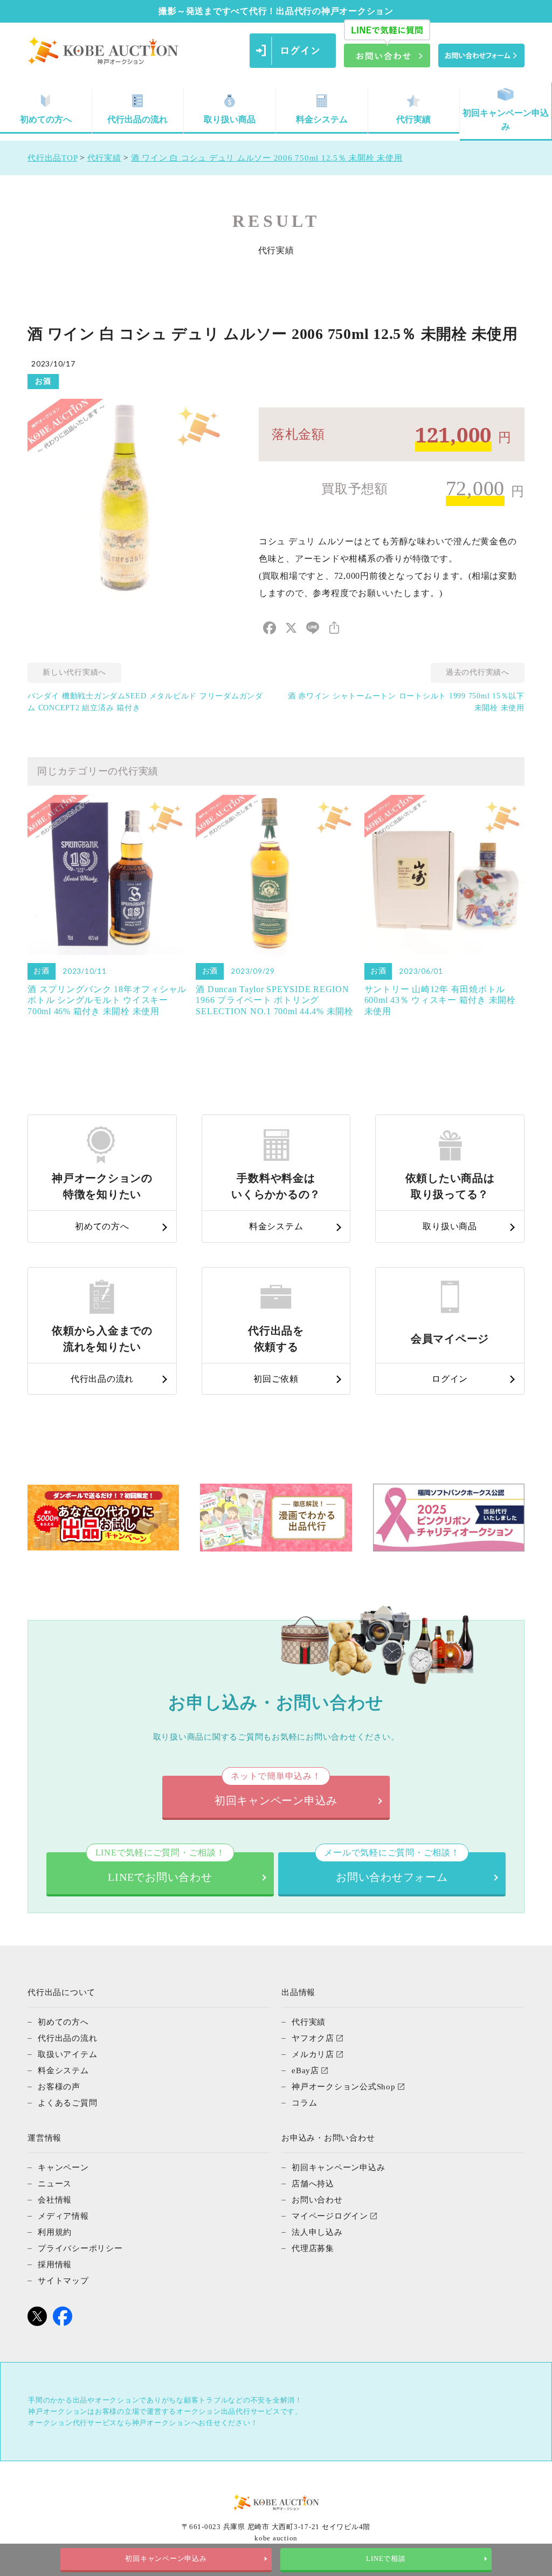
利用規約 (55, 2232)
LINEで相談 (386, 2559)
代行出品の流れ (137, 119)
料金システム (322, 119)
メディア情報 (63, 2216)
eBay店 (305, 2071)
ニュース (55, 2184)
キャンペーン (63, 2168)
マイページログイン (330, 2216)
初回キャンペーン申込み (506, 120)
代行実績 (413, 119)
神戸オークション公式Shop (344, 2087)
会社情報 (55, 2200)
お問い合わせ (317, 2200)
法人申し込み (317, 2232)
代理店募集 (313, 2248)
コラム (304, 2103)
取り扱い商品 (230, 119)
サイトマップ (63, 2281)
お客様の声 (59, 2087)
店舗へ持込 (313, 2184)
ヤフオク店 (313, 2038)
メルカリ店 (313, 2054)
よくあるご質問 (67, 2103)
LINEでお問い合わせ (160, 1868)
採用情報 (55, 2265)
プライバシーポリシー (80, 2248)
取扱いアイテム (67, 2054)
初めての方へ (46, 119)
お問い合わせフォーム (392, 1868)
